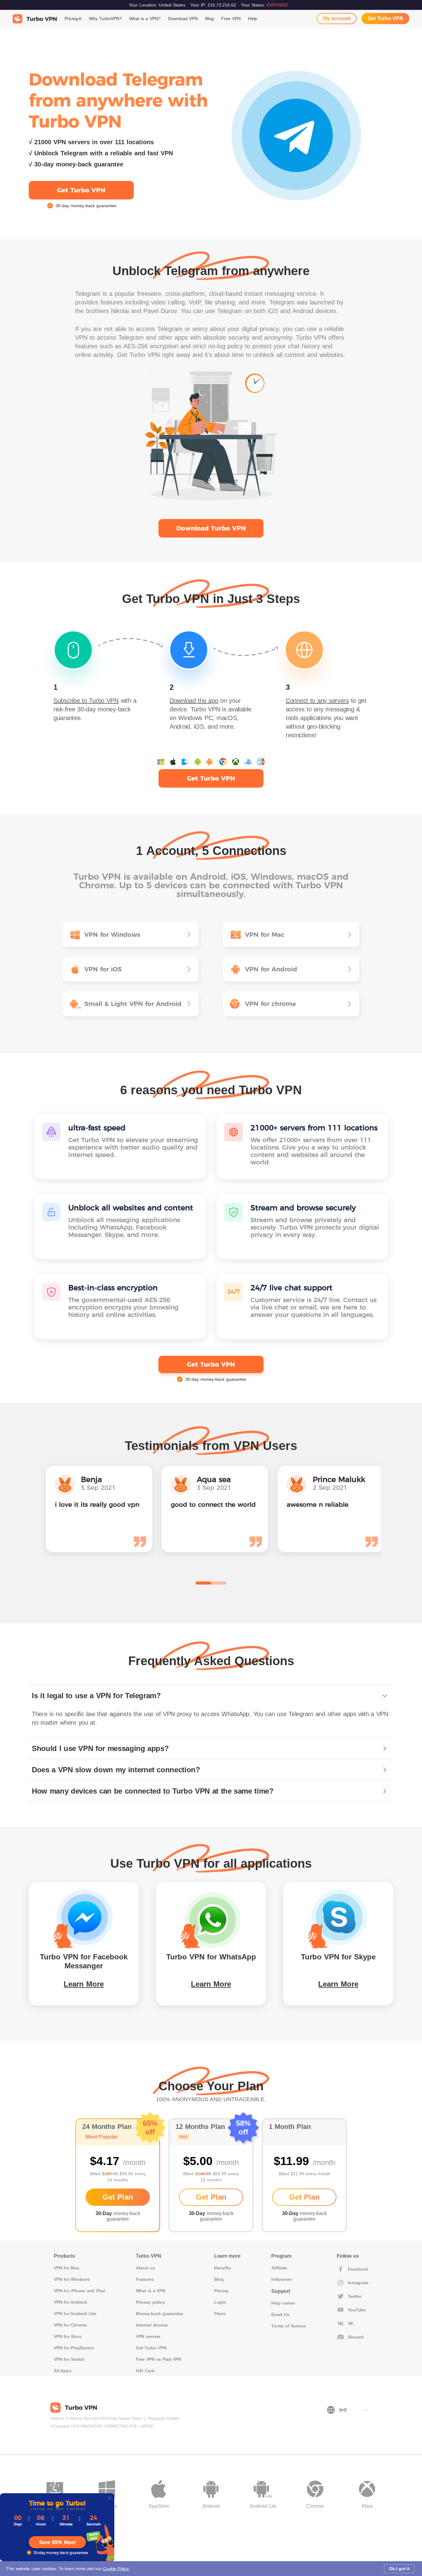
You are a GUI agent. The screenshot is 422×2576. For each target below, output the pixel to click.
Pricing (71, 19)
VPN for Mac (66, 2268)
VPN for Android (70, 2302)
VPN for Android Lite (75, 2314)
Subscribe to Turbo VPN (86, 701)
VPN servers (148, 2336)
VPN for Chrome (70, 2325)
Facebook (358, 2269)
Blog (209, 19)
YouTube (357, 2310)
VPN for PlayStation (74, 2348)
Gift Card (145, 2371)
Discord (356, 2337)
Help (253, 19)
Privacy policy (150, 2302)
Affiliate (279, 2268)
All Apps (62, 2371)
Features (145, 2279)
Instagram (358, 2283)
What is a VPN (151, 2291)
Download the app (194, 701)
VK (351, 2323)
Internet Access (152, 2325)
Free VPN (231, 19)
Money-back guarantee (160, 2314)
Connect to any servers (317, 701)
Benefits (223, 2268)
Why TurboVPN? (105, 19)
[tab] (211, 1696)
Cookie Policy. (116, 2569)
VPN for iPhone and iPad (79, 2291)
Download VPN (183, 19)
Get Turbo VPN (385, 18)
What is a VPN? (145, 19)
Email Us (280, 2314)
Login (220, 2302)
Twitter (355, 2296)
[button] (211, 1696)
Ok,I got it (399, 2569)
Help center (283, 2303)
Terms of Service (288, 2326)
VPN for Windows (72, 2279)
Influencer (282, 2279)
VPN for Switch (69, 2359)
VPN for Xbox (68, 2336)
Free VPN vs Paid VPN (159, 2359)
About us (146, 2268)
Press (220, 2314)
